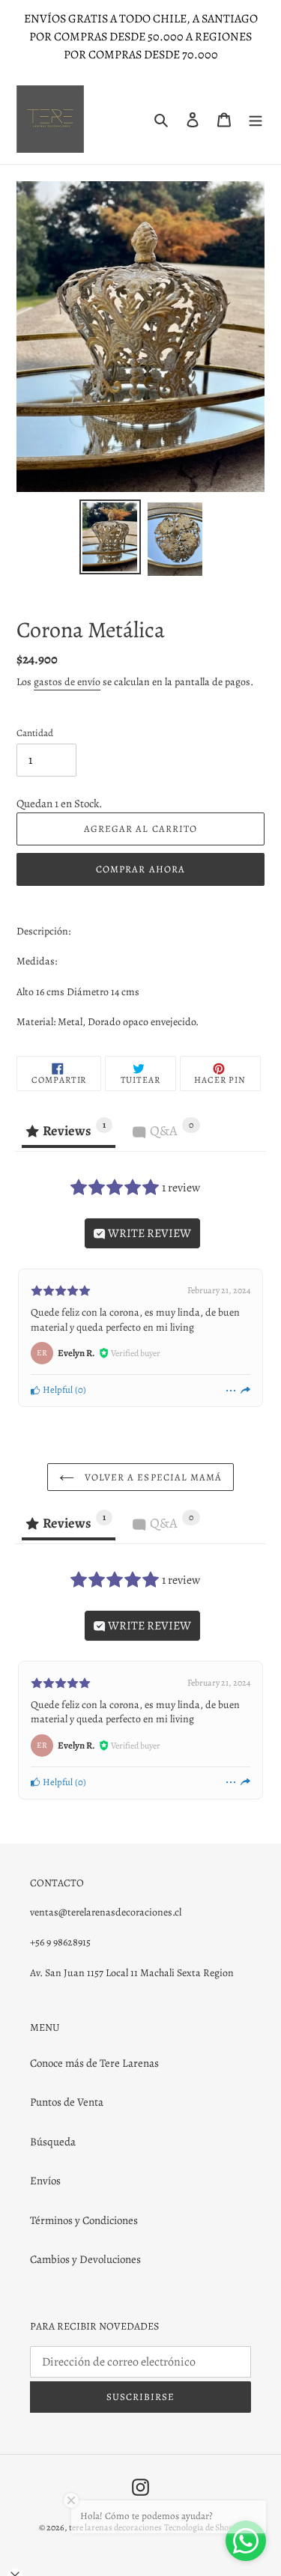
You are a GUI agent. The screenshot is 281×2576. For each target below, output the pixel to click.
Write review (148, 1233)
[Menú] (256, 119)
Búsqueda (53, 2142)
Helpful (57, 1389)
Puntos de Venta (67, 2102)
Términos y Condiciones (84, 2220)
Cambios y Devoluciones (85, 2259)
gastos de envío (67, 682)
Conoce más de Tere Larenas (94, 2063)
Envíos (45, 2181)
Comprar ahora (140, 869)
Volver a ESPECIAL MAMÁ (152, 1477)
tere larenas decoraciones (115, 2527)
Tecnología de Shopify (203, 2527)
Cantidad (35, 733)
